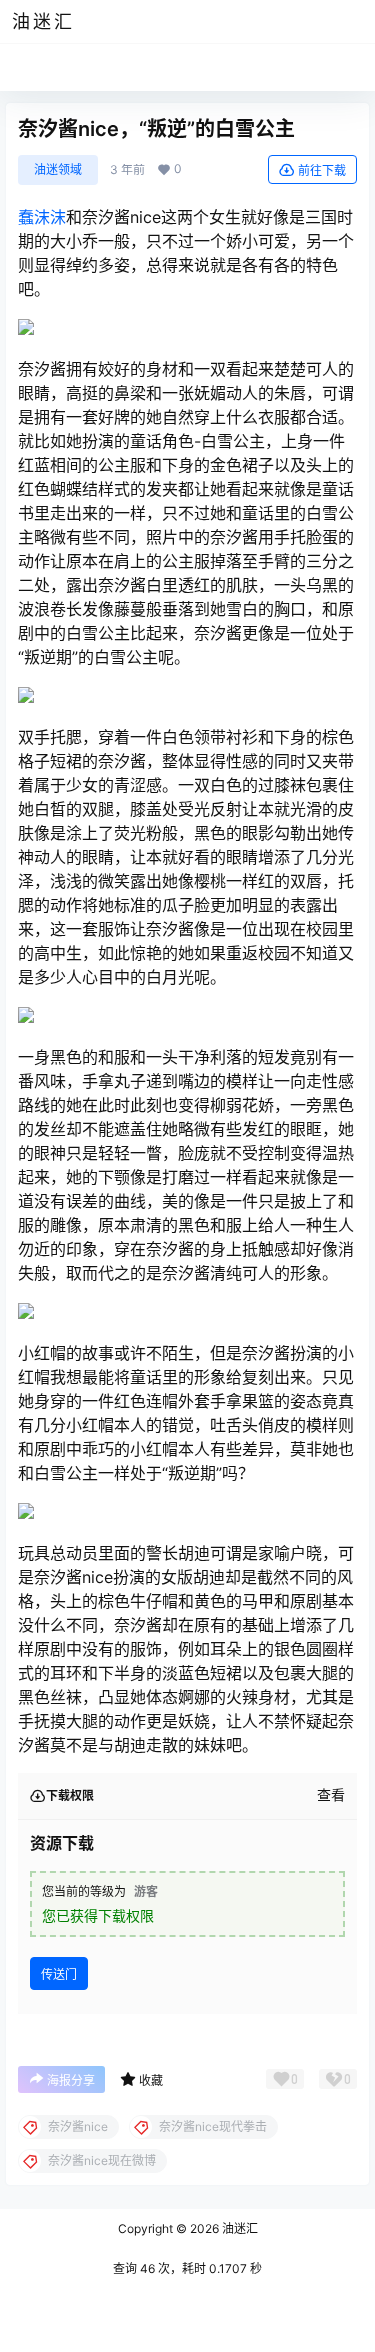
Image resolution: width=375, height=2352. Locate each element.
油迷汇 (238, 2228)
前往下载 (322, 170)
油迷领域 (58, 169)
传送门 (59, 1974)
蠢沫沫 (42, 217)
